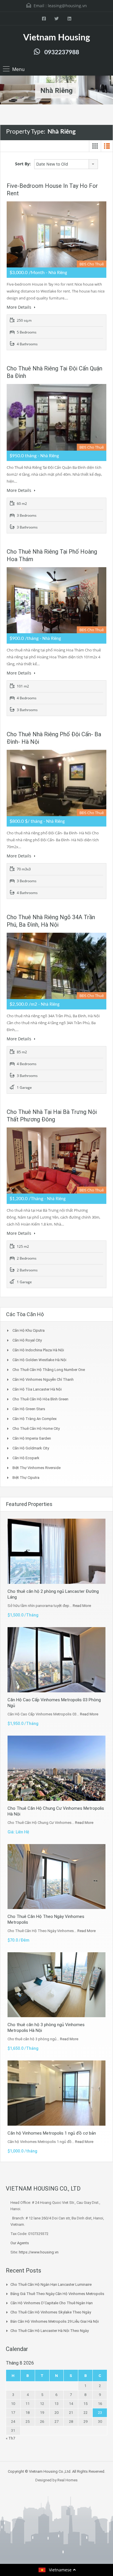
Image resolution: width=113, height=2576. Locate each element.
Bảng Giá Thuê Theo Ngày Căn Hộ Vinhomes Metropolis (57, 2294)
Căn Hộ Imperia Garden (32, 1438)
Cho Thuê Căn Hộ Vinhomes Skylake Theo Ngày (51, 2312)
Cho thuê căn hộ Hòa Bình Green (40, 1399)
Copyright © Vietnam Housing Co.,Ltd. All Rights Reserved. (57, 2471)
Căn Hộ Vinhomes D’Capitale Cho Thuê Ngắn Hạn (52, 2303)
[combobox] (66, 164)
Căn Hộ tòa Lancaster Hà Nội (37, 1389)
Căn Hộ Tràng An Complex (34, 1419)
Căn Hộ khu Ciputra (29, 1330)
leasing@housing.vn (67, 6)
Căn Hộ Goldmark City (31, 1448)
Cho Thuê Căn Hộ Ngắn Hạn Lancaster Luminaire (51, 2284)
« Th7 (10, 2438)
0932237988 (62, 52)
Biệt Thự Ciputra (26, 1478)
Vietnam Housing (57, 38)
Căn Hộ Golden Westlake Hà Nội (39, 1360)
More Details (20, 307)
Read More (82, 1606)
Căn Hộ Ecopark (26, 1458)
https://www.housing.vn (39, 2252)
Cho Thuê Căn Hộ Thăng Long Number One (49, 1370)
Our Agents (20, 2243)
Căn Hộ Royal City (27, 1340)
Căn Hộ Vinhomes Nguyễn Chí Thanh (43, 1379)
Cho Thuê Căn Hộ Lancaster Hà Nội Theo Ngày (50, 2331)
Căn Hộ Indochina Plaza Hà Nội (38, 1350)
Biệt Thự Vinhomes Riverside (37, 1468)
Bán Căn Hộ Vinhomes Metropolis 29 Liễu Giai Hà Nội (55, 2321)
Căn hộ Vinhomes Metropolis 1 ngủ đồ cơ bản (52, 2133)
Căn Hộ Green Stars (29, 1409)
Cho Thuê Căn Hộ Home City (36, 1428)
